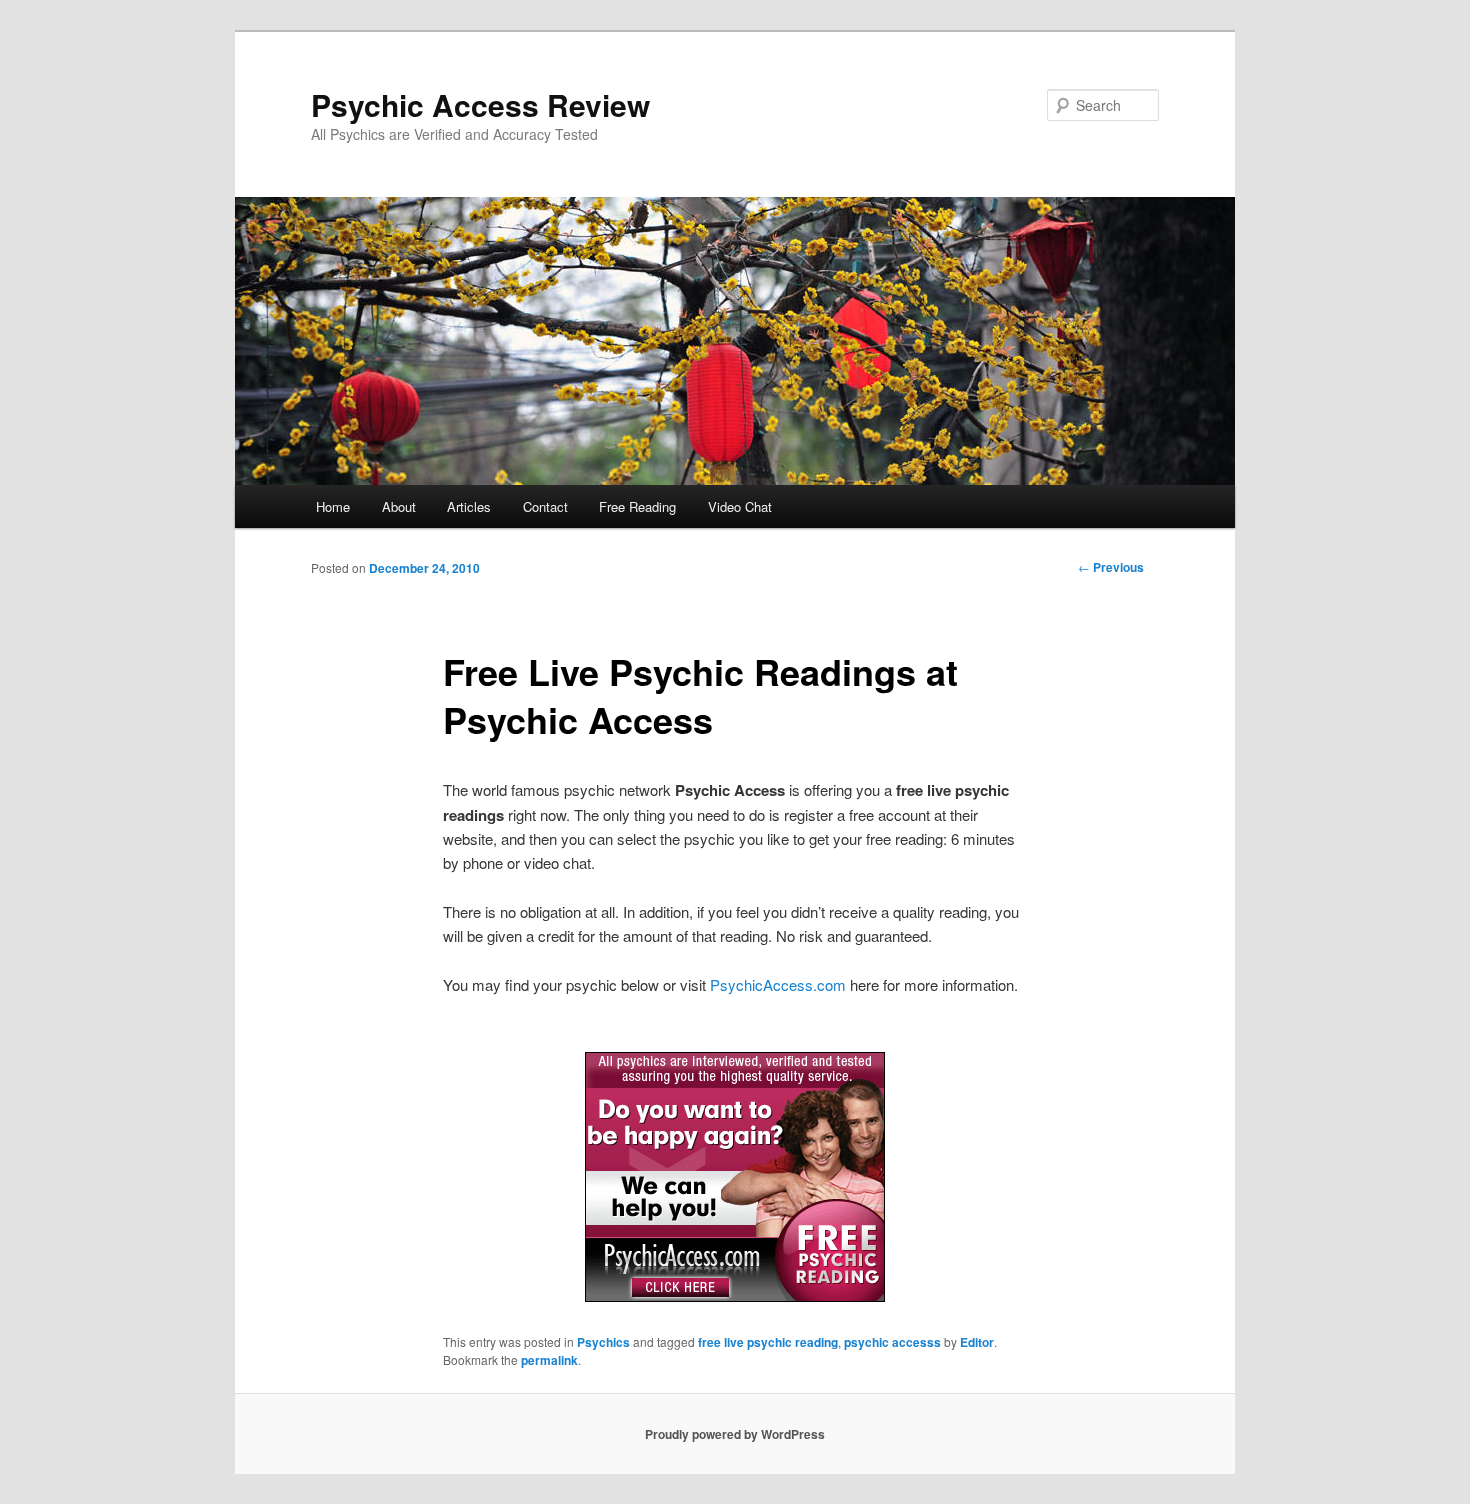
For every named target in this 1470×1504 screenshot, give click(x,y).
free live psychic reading (768, 1342)
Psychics (603, 1342)
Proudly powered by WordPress (735, 1434)
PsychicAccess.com (778, 984)
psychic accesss (892, 1342)
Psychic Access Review (480, 104)
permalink (549, 1360)
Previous (1111, 567)
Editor (977, 1342)
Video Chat (740, 506)
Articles (469, 506)
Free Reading (637, 506)
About (399, 506)
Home (333, 506)
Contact (545, 506)
